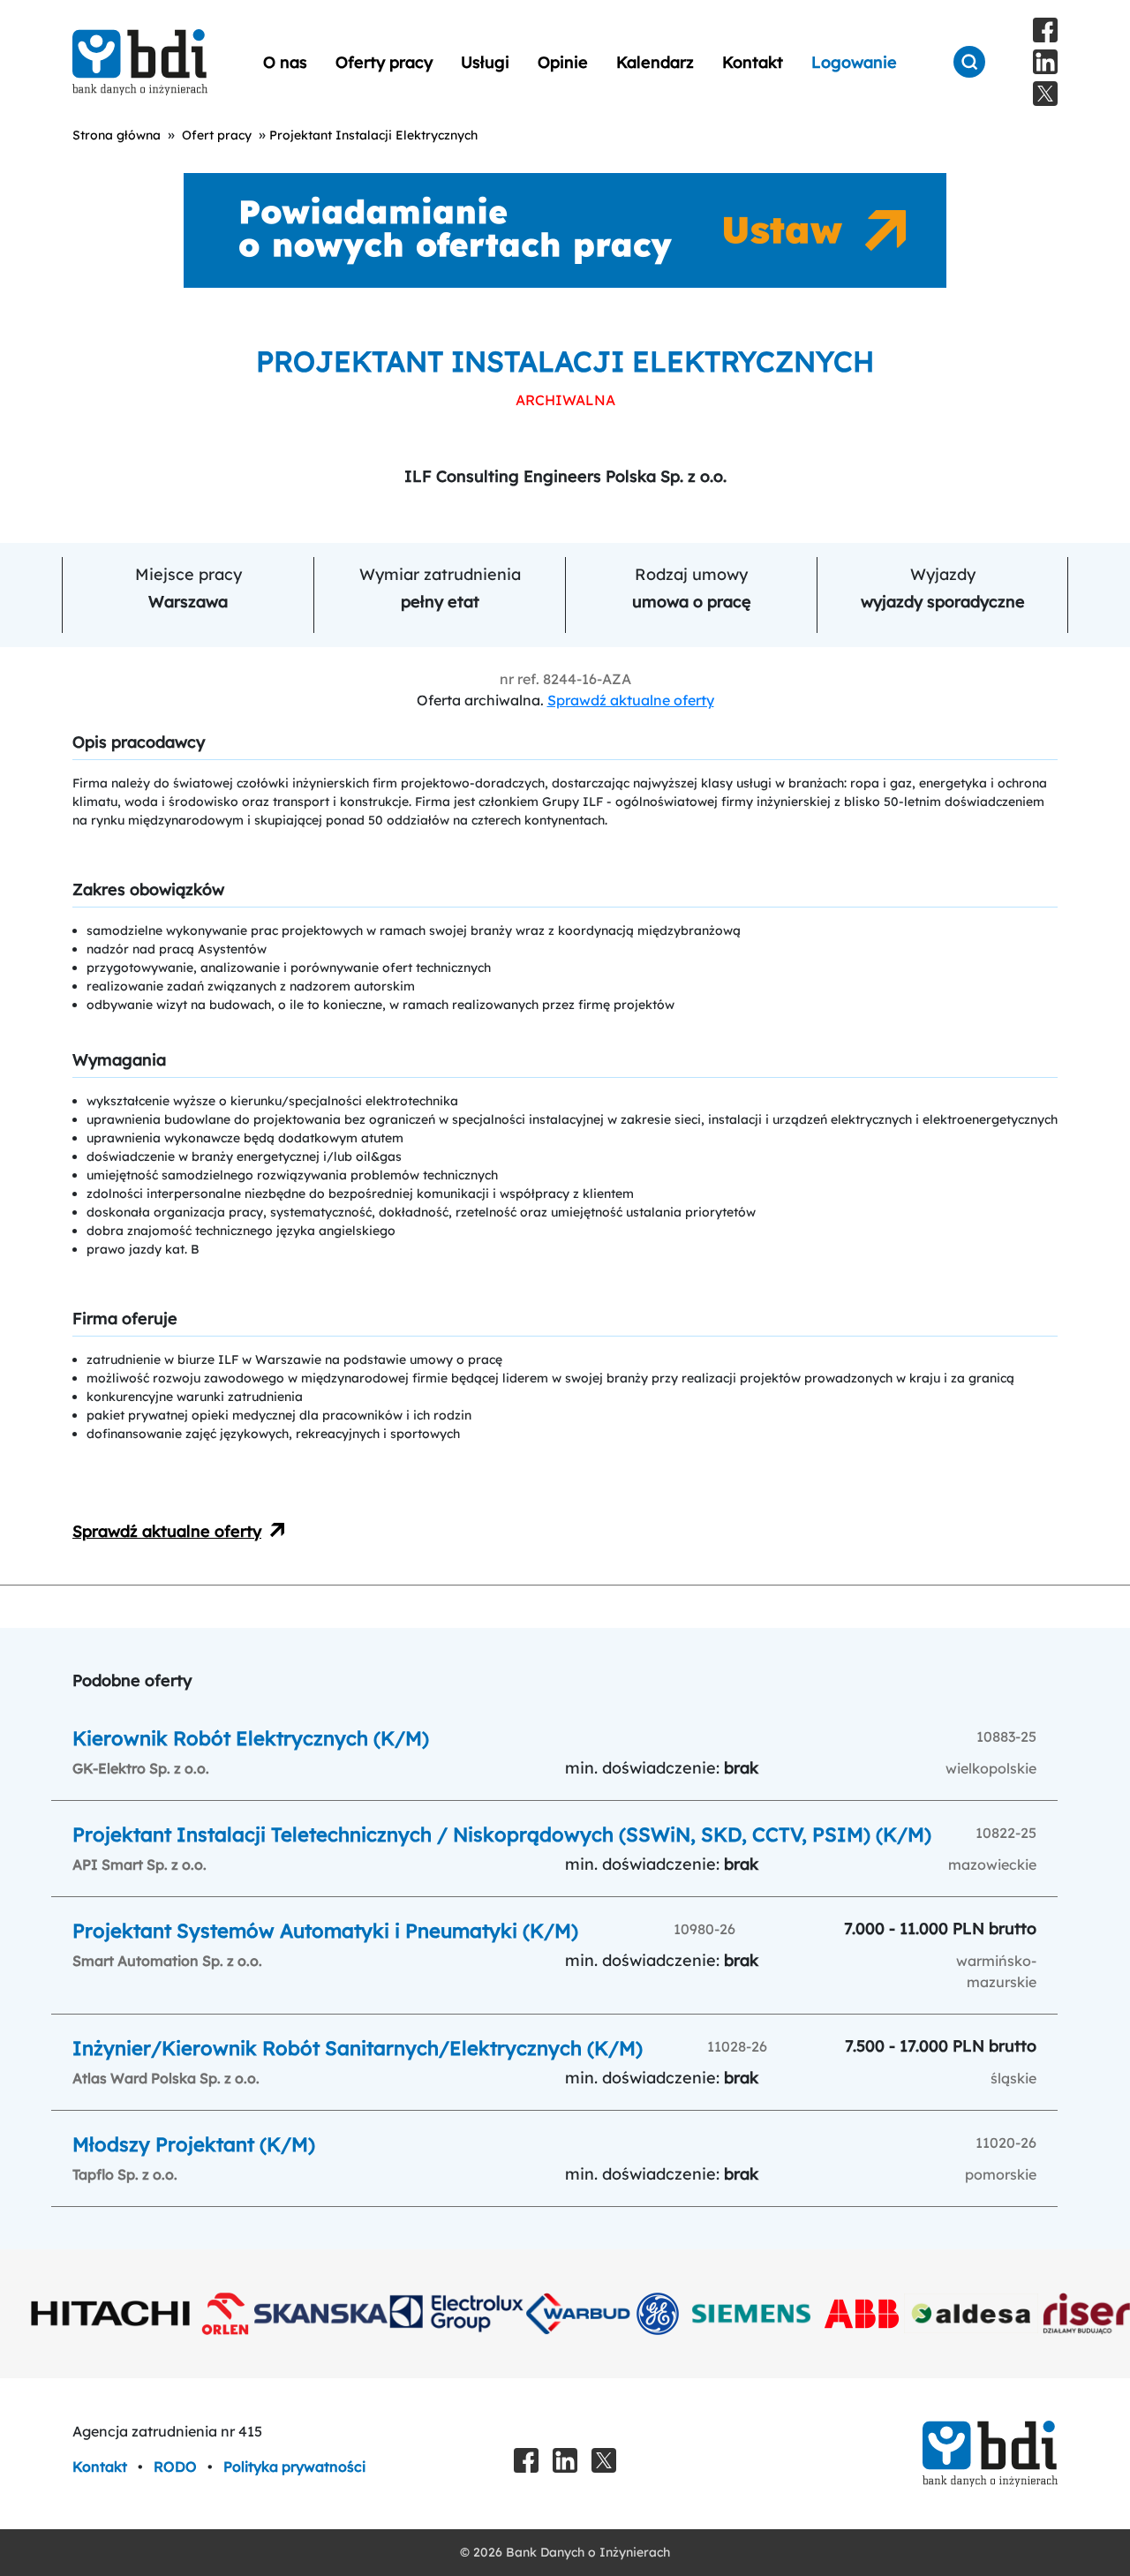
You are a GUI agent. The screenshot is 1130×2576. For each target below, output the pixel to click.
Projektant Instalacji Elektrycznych (373, 135)
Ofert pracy (217, 135)
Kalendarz (655, 62)
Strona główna (117, 135)
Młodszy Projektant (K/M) (194, 2144)
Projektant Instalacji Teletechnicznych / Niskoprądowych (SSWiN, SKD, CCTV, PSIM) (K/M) (502, 1834)
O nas (285, 62)
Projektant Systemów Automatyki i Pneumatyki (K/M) (325, 1931)
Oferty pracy (384, 62)
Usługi (485, 62)
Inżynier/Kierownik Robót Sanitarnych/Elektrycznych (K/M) (358, 2048)
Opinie (563, 62)
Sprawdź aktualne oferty (631, 700)
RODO (177, 2467)
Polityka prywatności (294, 2467)
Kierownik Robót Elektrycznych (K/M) (251, 1738)
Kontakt (753, 62)
